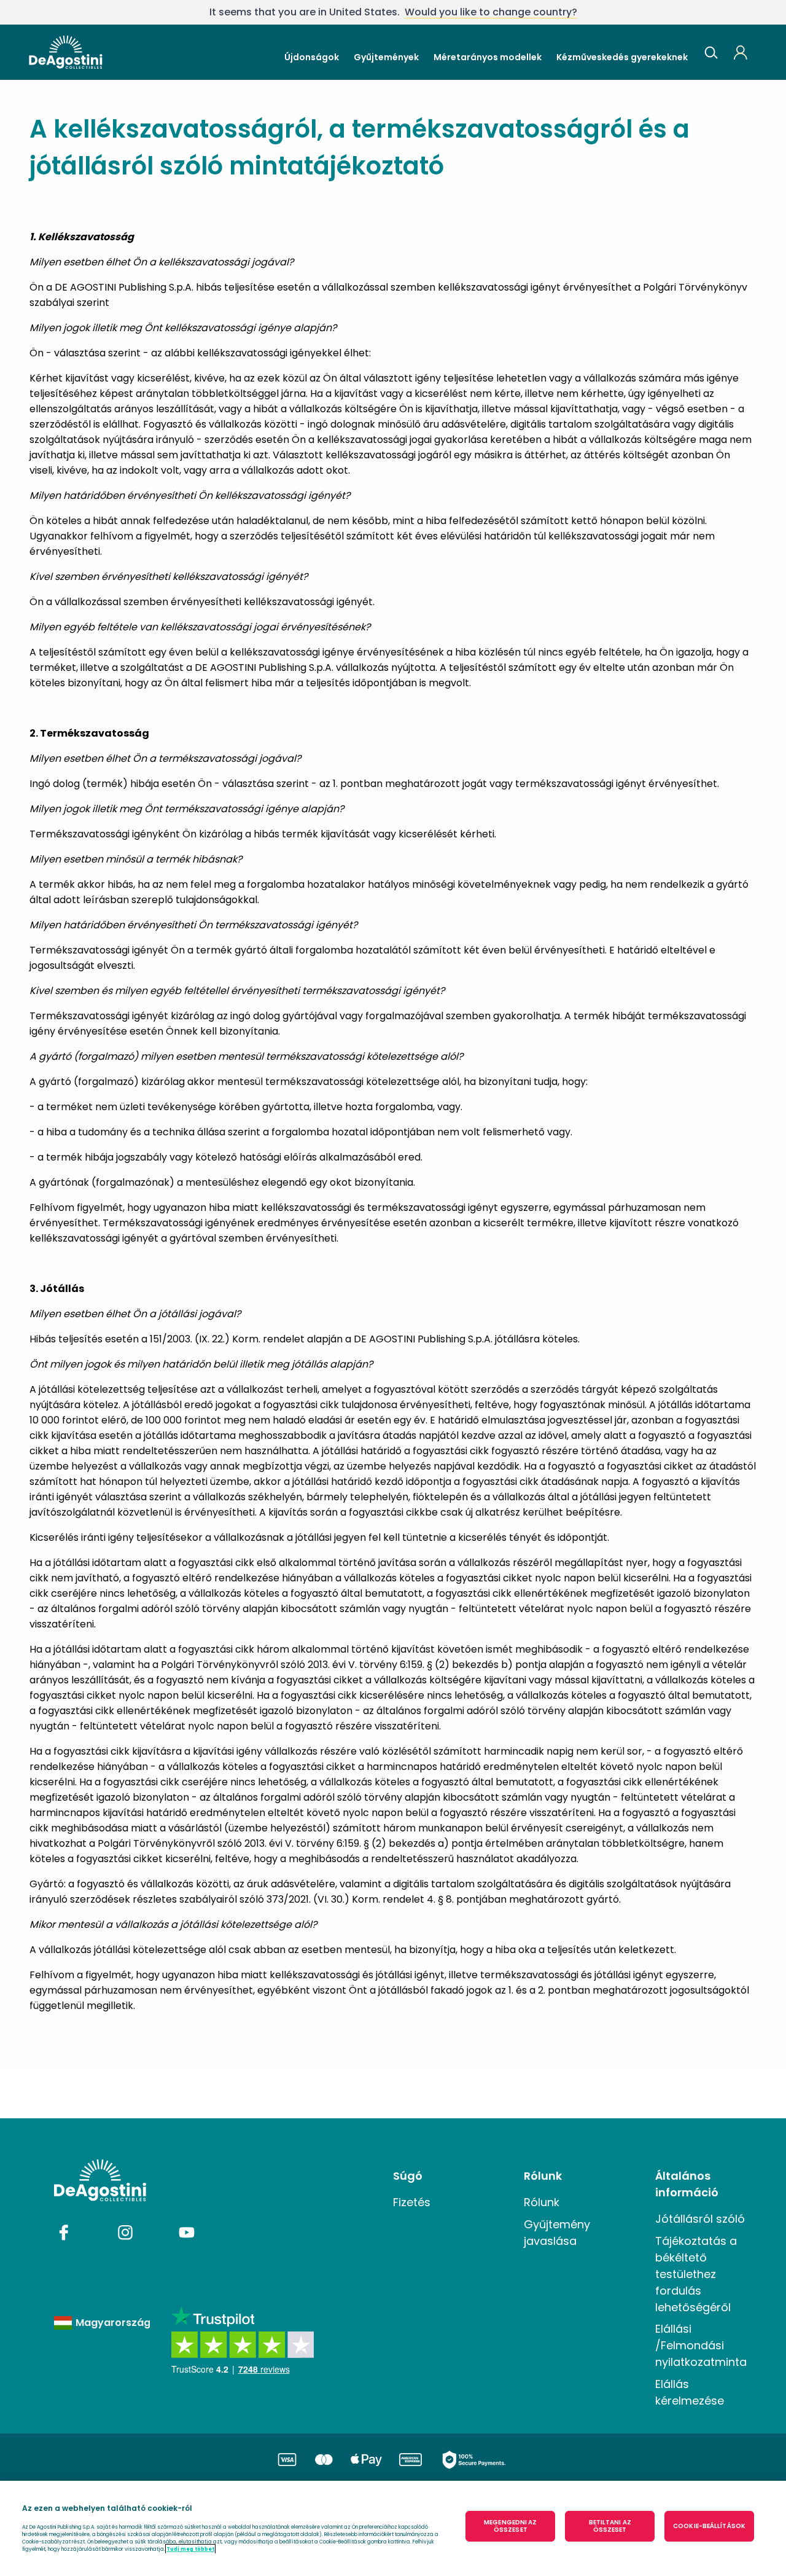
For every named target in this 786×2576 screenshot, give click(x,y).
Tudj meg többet (190, 2549)
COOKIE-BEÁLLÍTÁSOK (709, 2526)
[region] (393, 2528)
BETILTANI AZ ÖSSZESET (610, 2526)
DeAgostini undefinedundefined (100, 2180)
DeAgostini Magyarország (66, 52)
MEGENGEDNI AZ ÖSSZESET (510, 2526)
